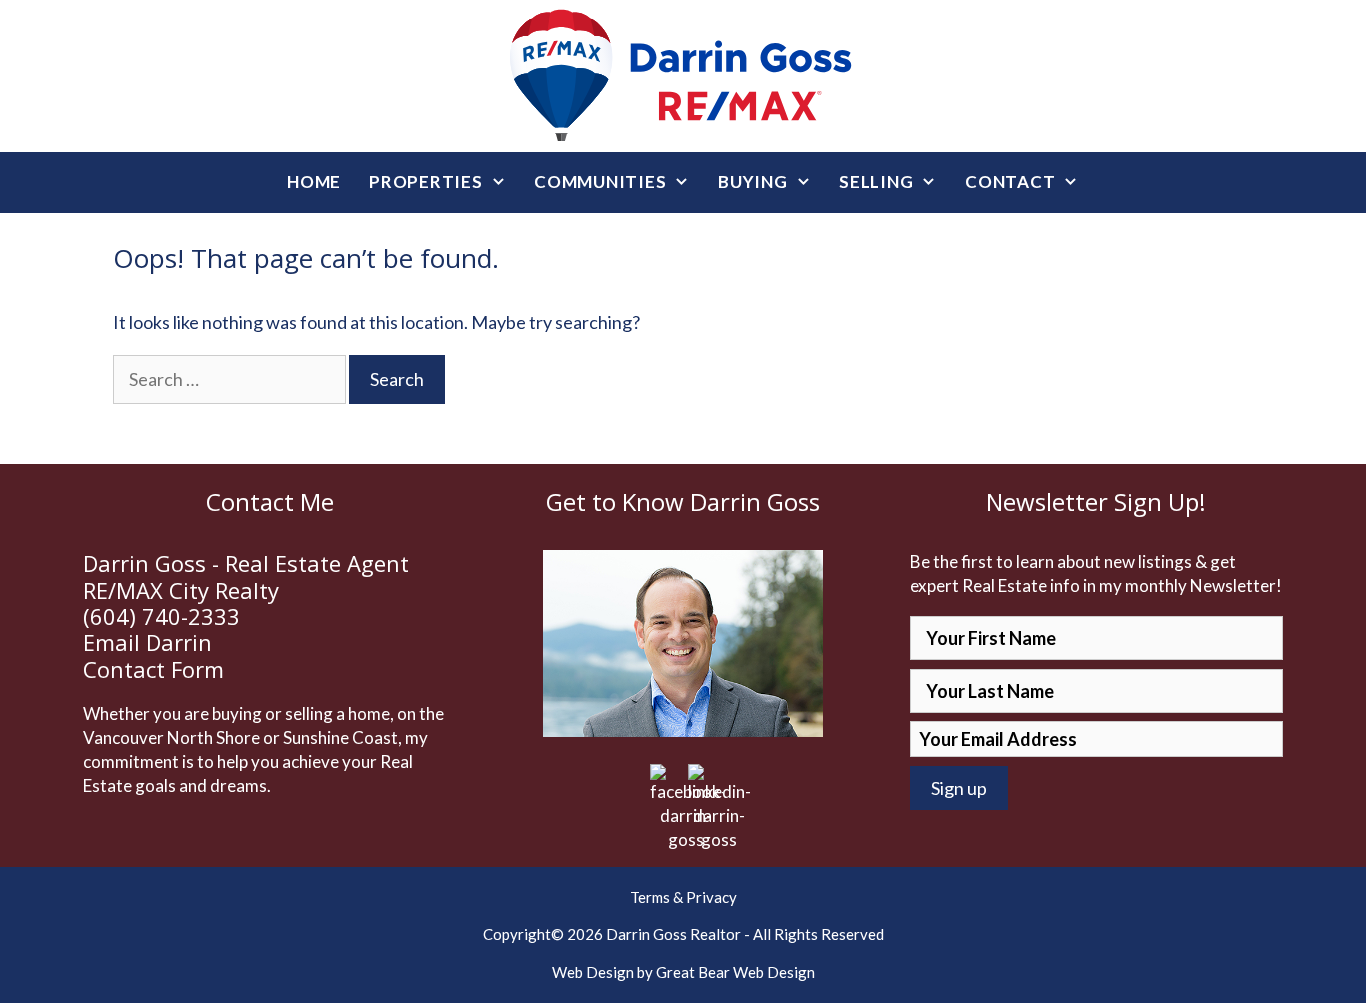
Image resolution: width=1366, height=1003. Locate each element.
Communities (600, 181)
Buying (753, 181)
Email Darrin (147, 642)
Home (314, 181)
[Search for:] (231, 379)
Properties (426, 181)
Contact (1010, 181)
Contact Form (153, 669)
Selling (876, 181)
